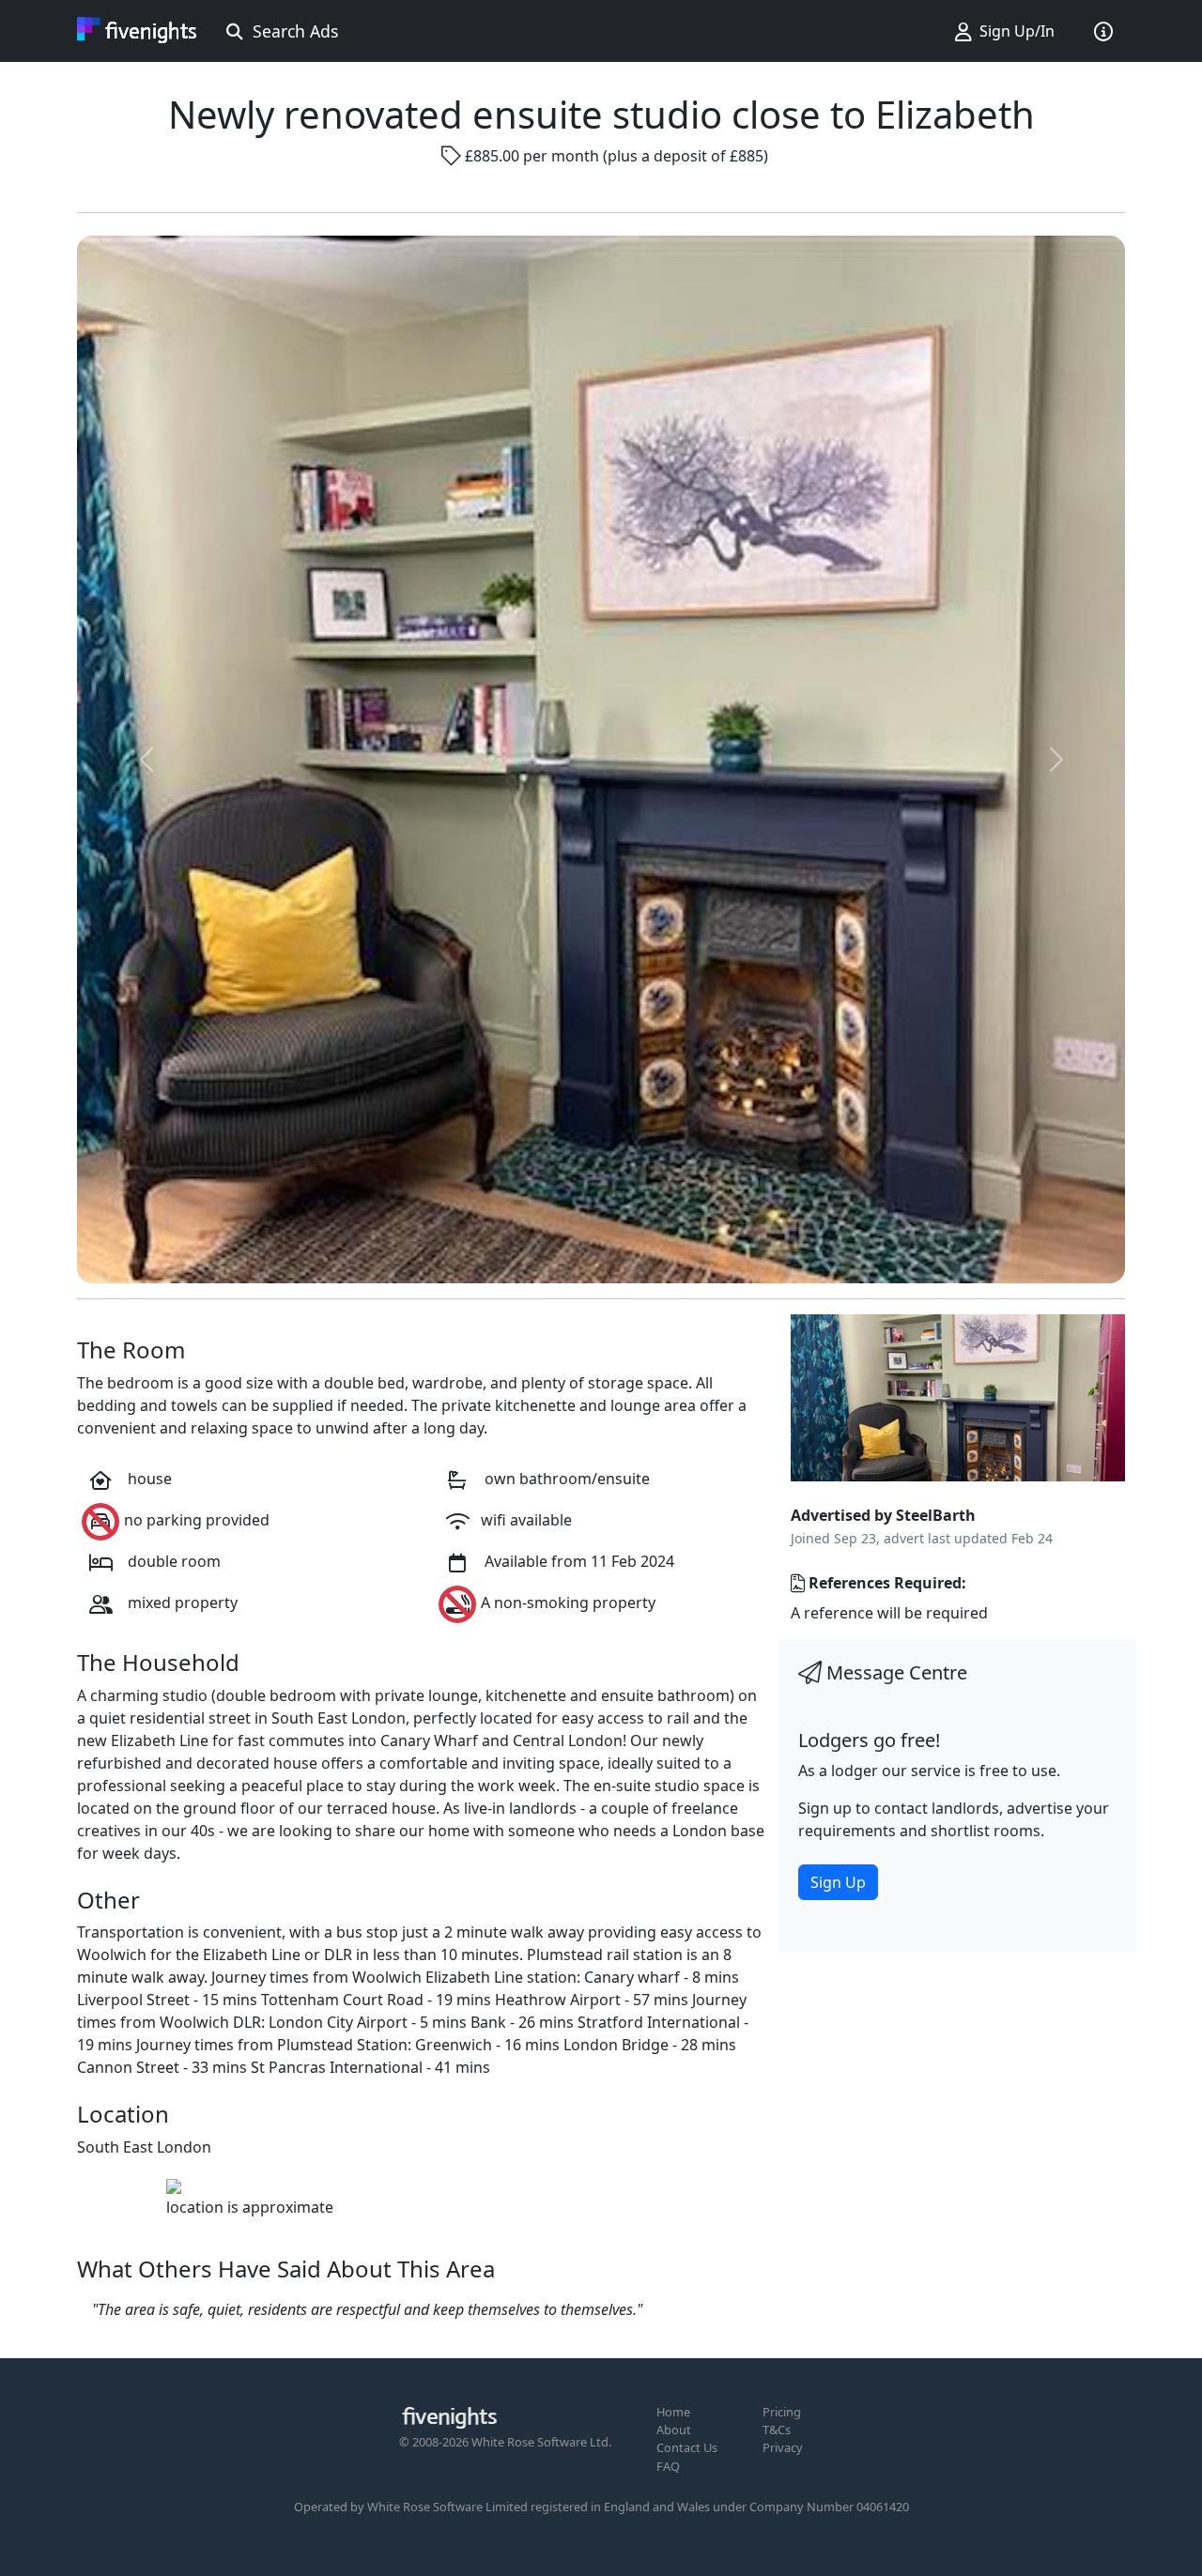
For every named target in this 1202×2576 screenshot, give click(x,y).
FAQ (668, 2466)
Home (673, 2412)
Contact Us (687, 2447)
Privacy (783, 2447)
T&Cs (777, 2430)
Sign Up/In (1013, 31)
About (674, 2430)
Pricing (782, 2412)
